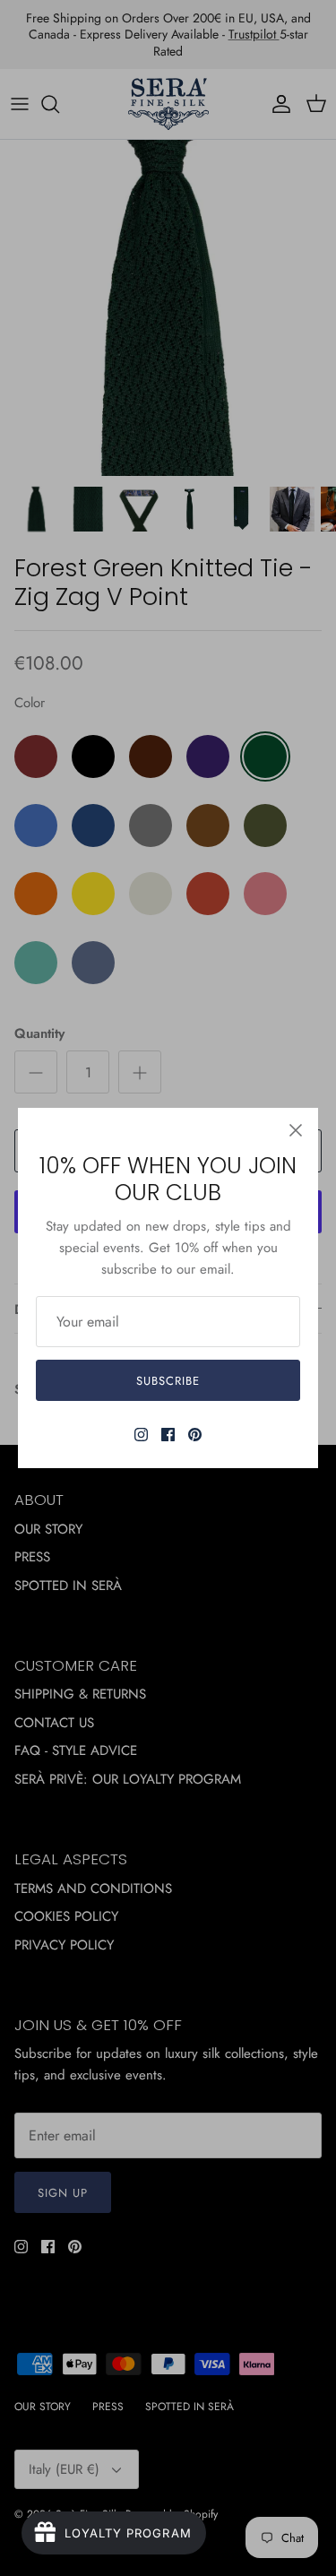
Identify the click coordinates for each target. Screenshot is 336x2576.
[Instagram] (141, 1435)
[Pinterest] (195, 1435)
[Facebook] (168, 1435)
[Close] (296, 1130)
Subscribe (168, 1381)
